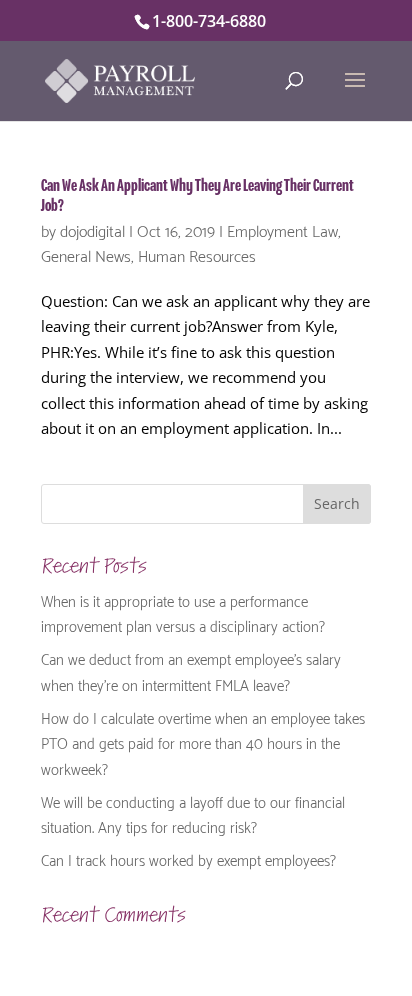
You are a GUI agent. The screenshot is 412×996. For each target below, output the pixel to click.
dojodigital (92, 229)
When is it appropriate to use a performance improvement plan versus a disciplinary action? (183, 613)
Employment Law (282, 229)
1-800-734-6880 (209, 21)
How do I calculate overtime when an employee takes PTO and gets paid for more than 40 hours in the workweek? (203, 742)
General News (86, 254)
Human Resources (197, 254)
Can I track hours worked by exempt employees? (188, 859)
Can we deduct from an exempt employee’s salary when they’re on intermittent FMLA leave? (191, 671)
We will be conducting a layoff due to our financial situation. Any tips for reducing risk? (193, 814)
